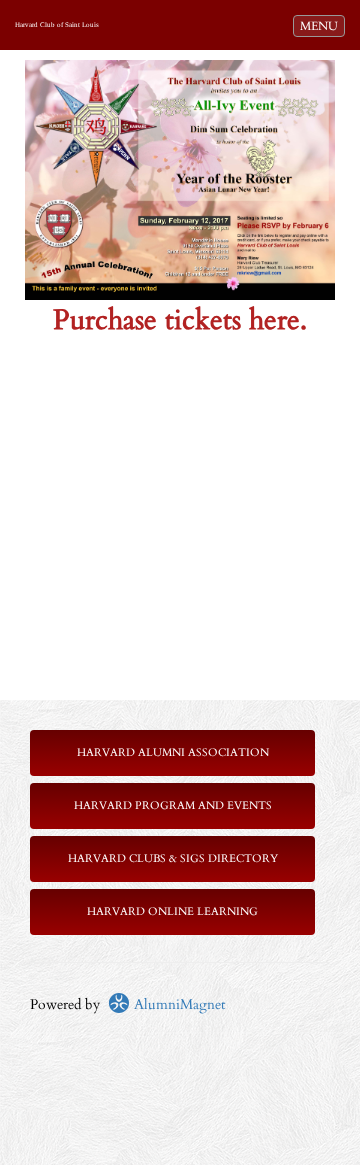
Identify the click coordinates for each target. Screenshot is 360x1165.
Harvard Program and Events (173, 805)
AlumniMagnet (177, 1004)
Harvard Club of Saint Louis (57, 25)
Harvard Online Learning (172, 911)
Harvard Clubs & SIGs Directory (173, 858)
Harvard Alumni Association (173, 752)
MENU (322, 25)
